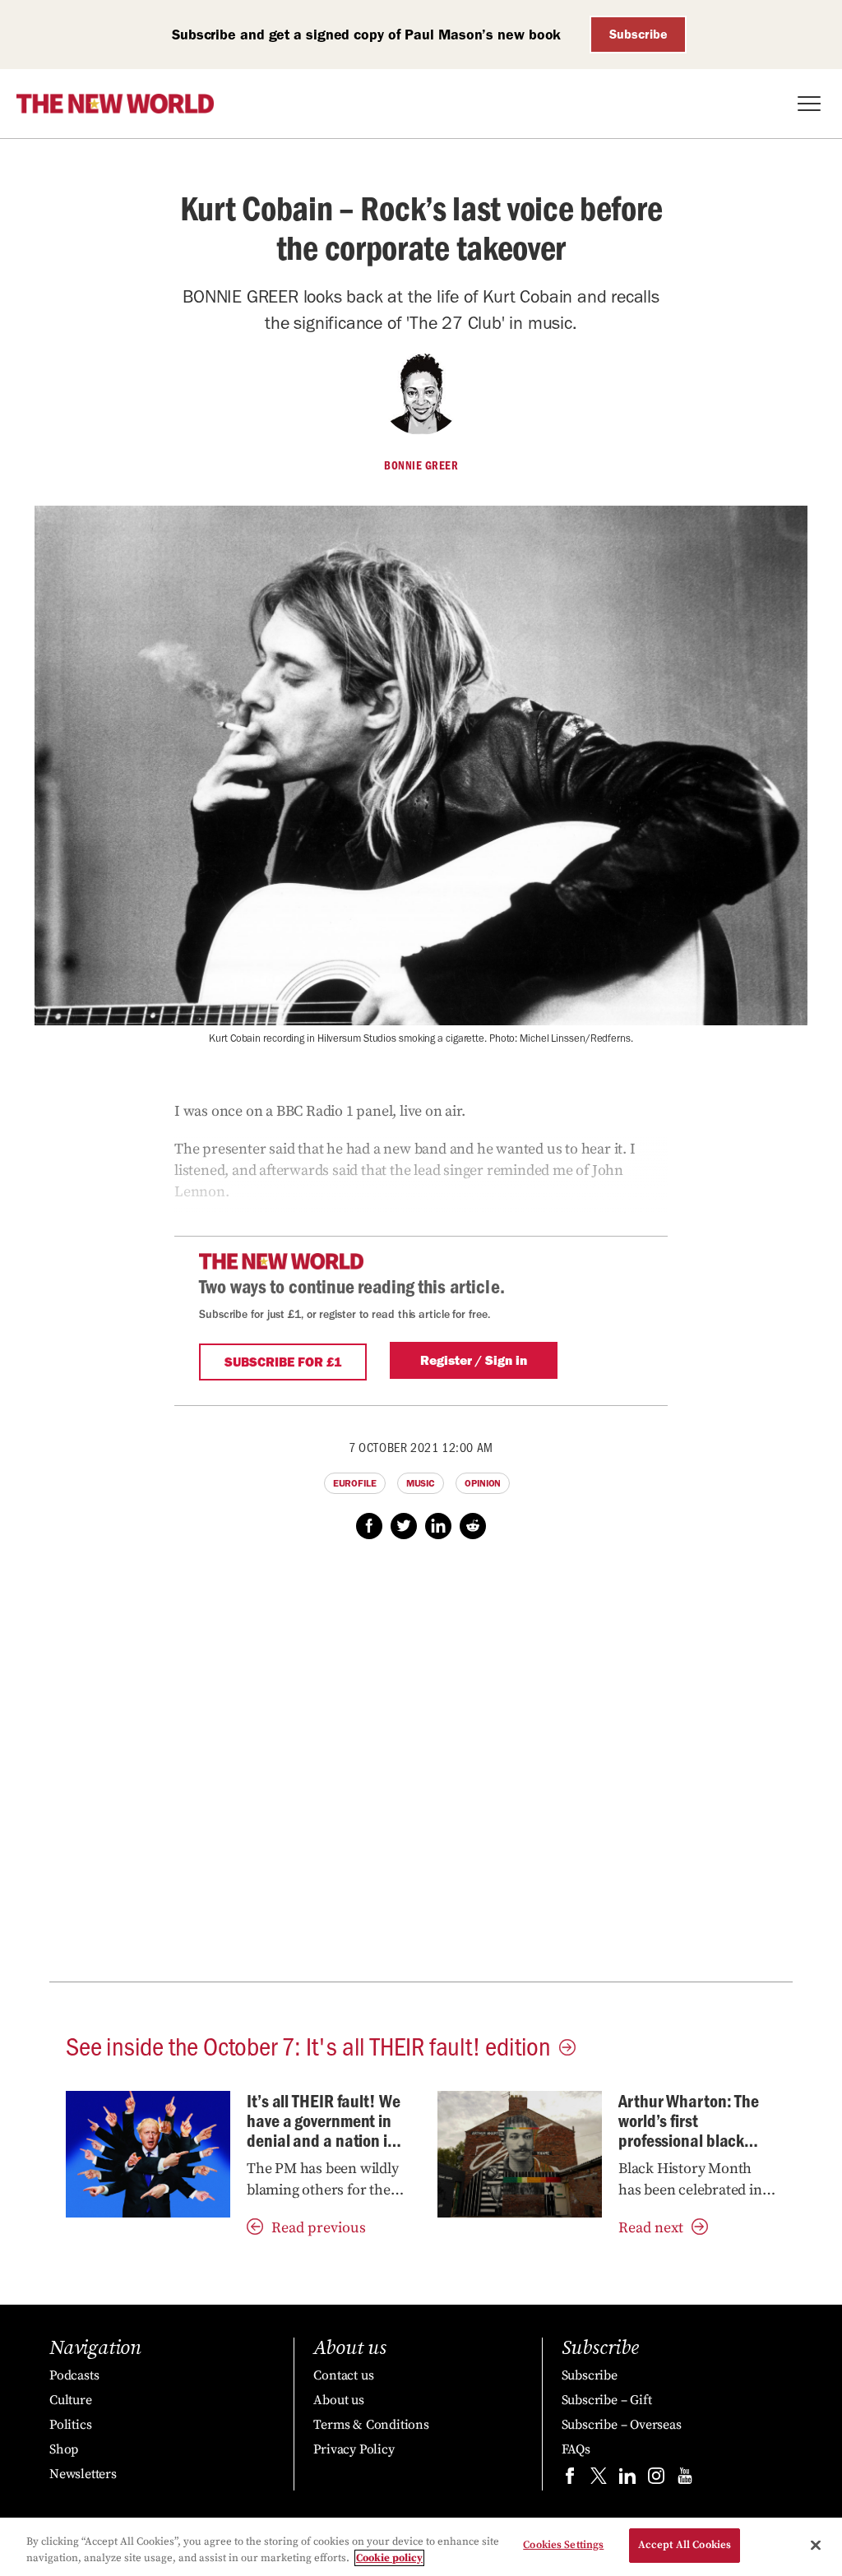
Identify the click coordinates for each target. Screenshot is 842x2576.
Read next (651, 2228)
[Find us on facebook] (570, 2479)
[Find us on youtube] (685, 2479)
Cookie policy (389, 2558)
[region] (421, 2547)
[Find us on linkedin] (627, 2479)
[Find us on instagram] (656, 2479)
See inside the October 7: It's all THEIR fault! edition (308, 2045)
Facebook (369, 1526)
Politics (70, 2425)
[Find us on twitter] (599, 2479)
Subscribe (638, 34)
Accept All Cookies (685, 2545)
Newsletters (83, 2474)
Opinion (483, 1483)
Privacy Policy (354, 2449)
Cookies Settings (563, 2545)
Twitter (404, 1526)
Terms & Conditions (371, 2425)
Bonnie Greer (421, 465)
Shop (64, 2449)
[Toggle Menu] (809, 104)
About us (338, 2400)
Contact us (343, 2375)
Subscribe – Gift (607, 2400)
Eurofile (355, 1483)
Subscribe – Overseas (622, 2425)
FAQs (576, 2449)
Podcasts (74, 2375)
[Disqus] (421, 1769)
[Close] (816, 2545)
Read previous (319, 2228)
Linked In (438, 1526)
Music (421, 1483)
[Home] (115, 104)
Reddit (473, 1526)
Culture (71, 2400)
